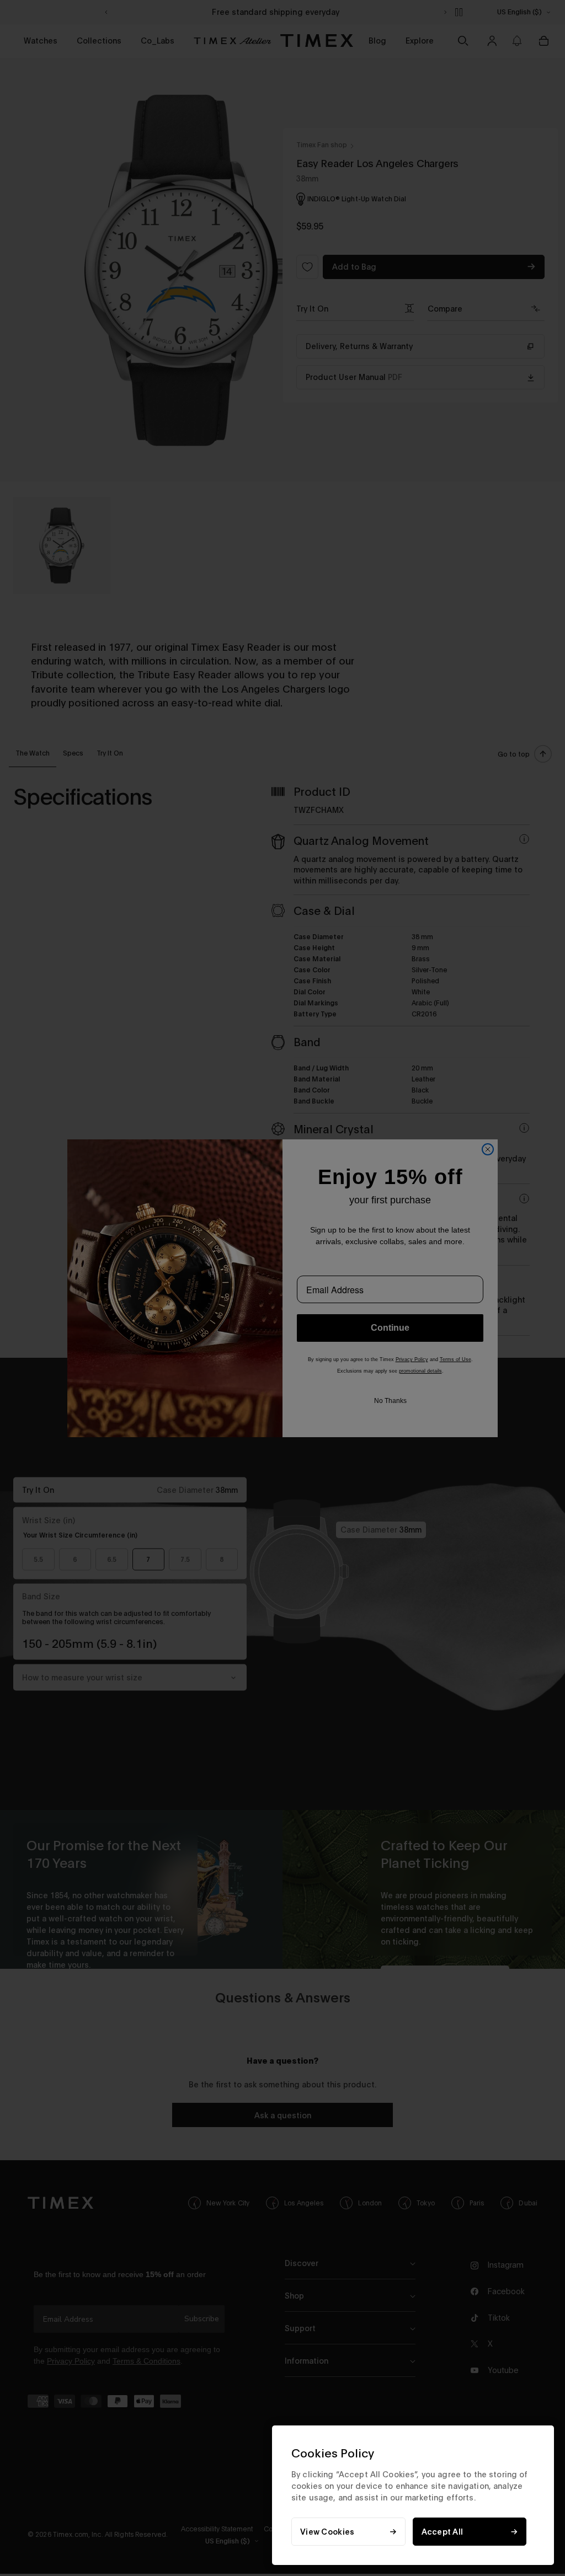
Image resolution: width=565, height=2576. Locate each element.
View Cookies (327, 2532)
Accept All (443, 2532)
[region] (413, 2495)
